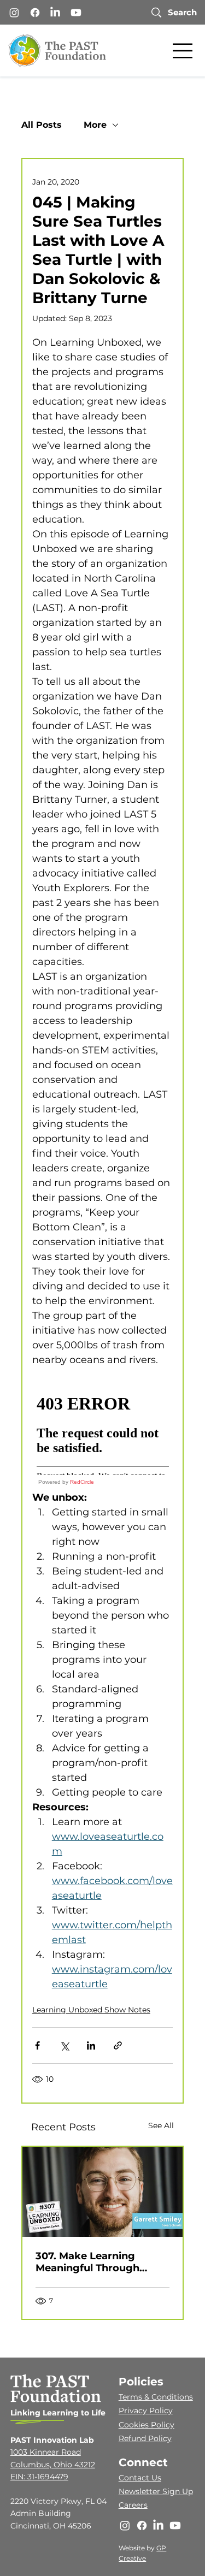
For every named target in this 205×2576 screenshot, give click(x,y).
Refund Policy (145, 2438)
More (95, 125)
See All (161, 2125)
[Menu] (183, 51)
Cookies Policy (147, 2425)
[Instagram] (14, 13)
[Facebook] (35, 13)
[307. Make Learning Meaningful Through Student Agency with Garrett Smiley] (103, 2192)
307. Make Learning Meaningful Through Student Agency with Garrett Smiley (90, 2262)
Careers (133, 2505)
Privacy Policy (146, 2411)
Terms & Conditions (156, 2397)
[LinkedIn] (55, 13)
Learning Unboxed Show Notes (91, 2010)
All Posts (42, 125)
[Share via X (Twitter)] (64, 2045)
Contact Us (140, 2478)
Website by (137, 2548)
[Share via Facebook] (37, 2045)
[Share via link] (118, 2045)
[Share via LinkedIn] (91, 2045)
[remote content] (103, 1436)
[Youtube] (76, 13)
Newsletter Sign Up (156, 2491)
